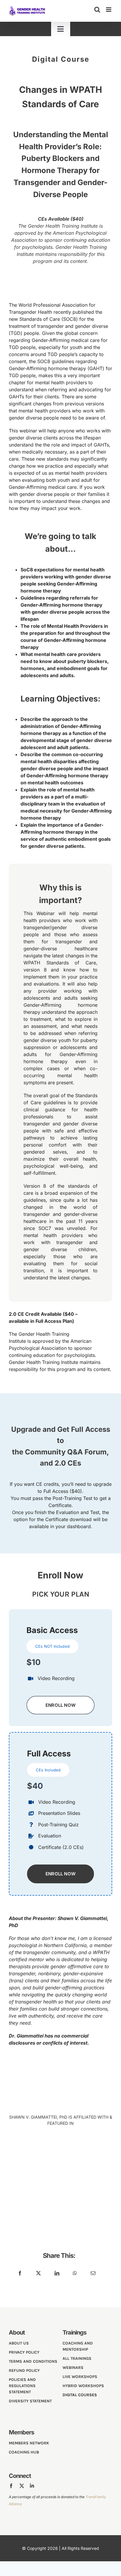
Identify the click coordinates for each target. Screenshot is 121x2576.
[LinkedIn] (57, 2273)
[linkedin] (32, 2486)
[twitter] (22, 2486)
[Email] (93, 2273)
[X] (38, 2273)
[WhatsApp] (75, 2273)
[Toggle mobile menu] (109, 10)
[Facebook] (20, 2273)
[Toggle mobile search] (97, 10)
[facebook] (11, 2486)
